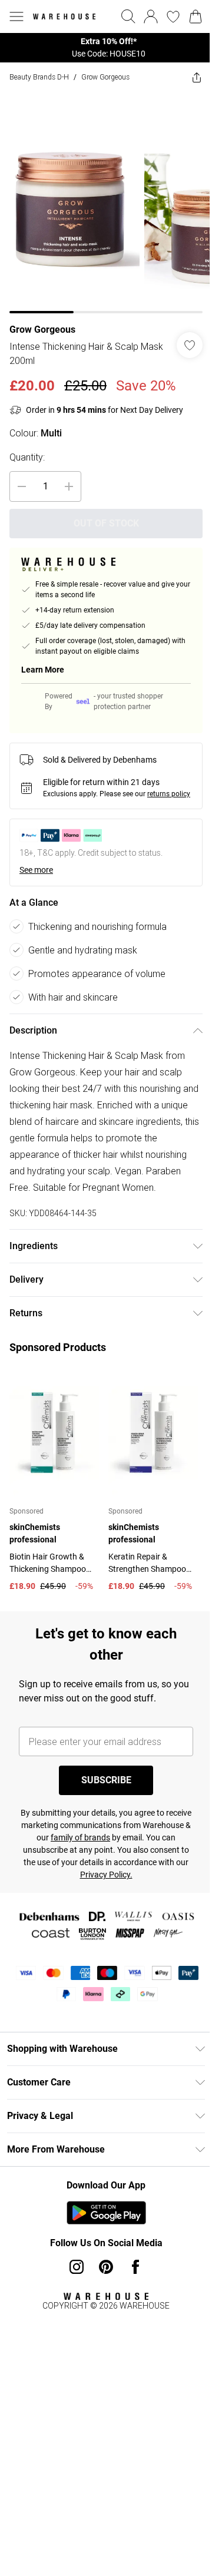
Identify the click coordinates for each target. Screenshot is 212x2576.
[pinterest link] (106, 2267)
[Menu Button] (16, 16)
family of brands (80, 1837)
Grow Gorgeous (105, 77)
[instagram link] (77, 2267)
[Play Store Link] (106, 2213)
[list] (106, 48)
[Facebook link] (135, 2267)
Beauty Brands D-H (39, 77)
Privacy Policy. (106, 1875)
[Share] (197, 77)
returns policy (169, 794)
